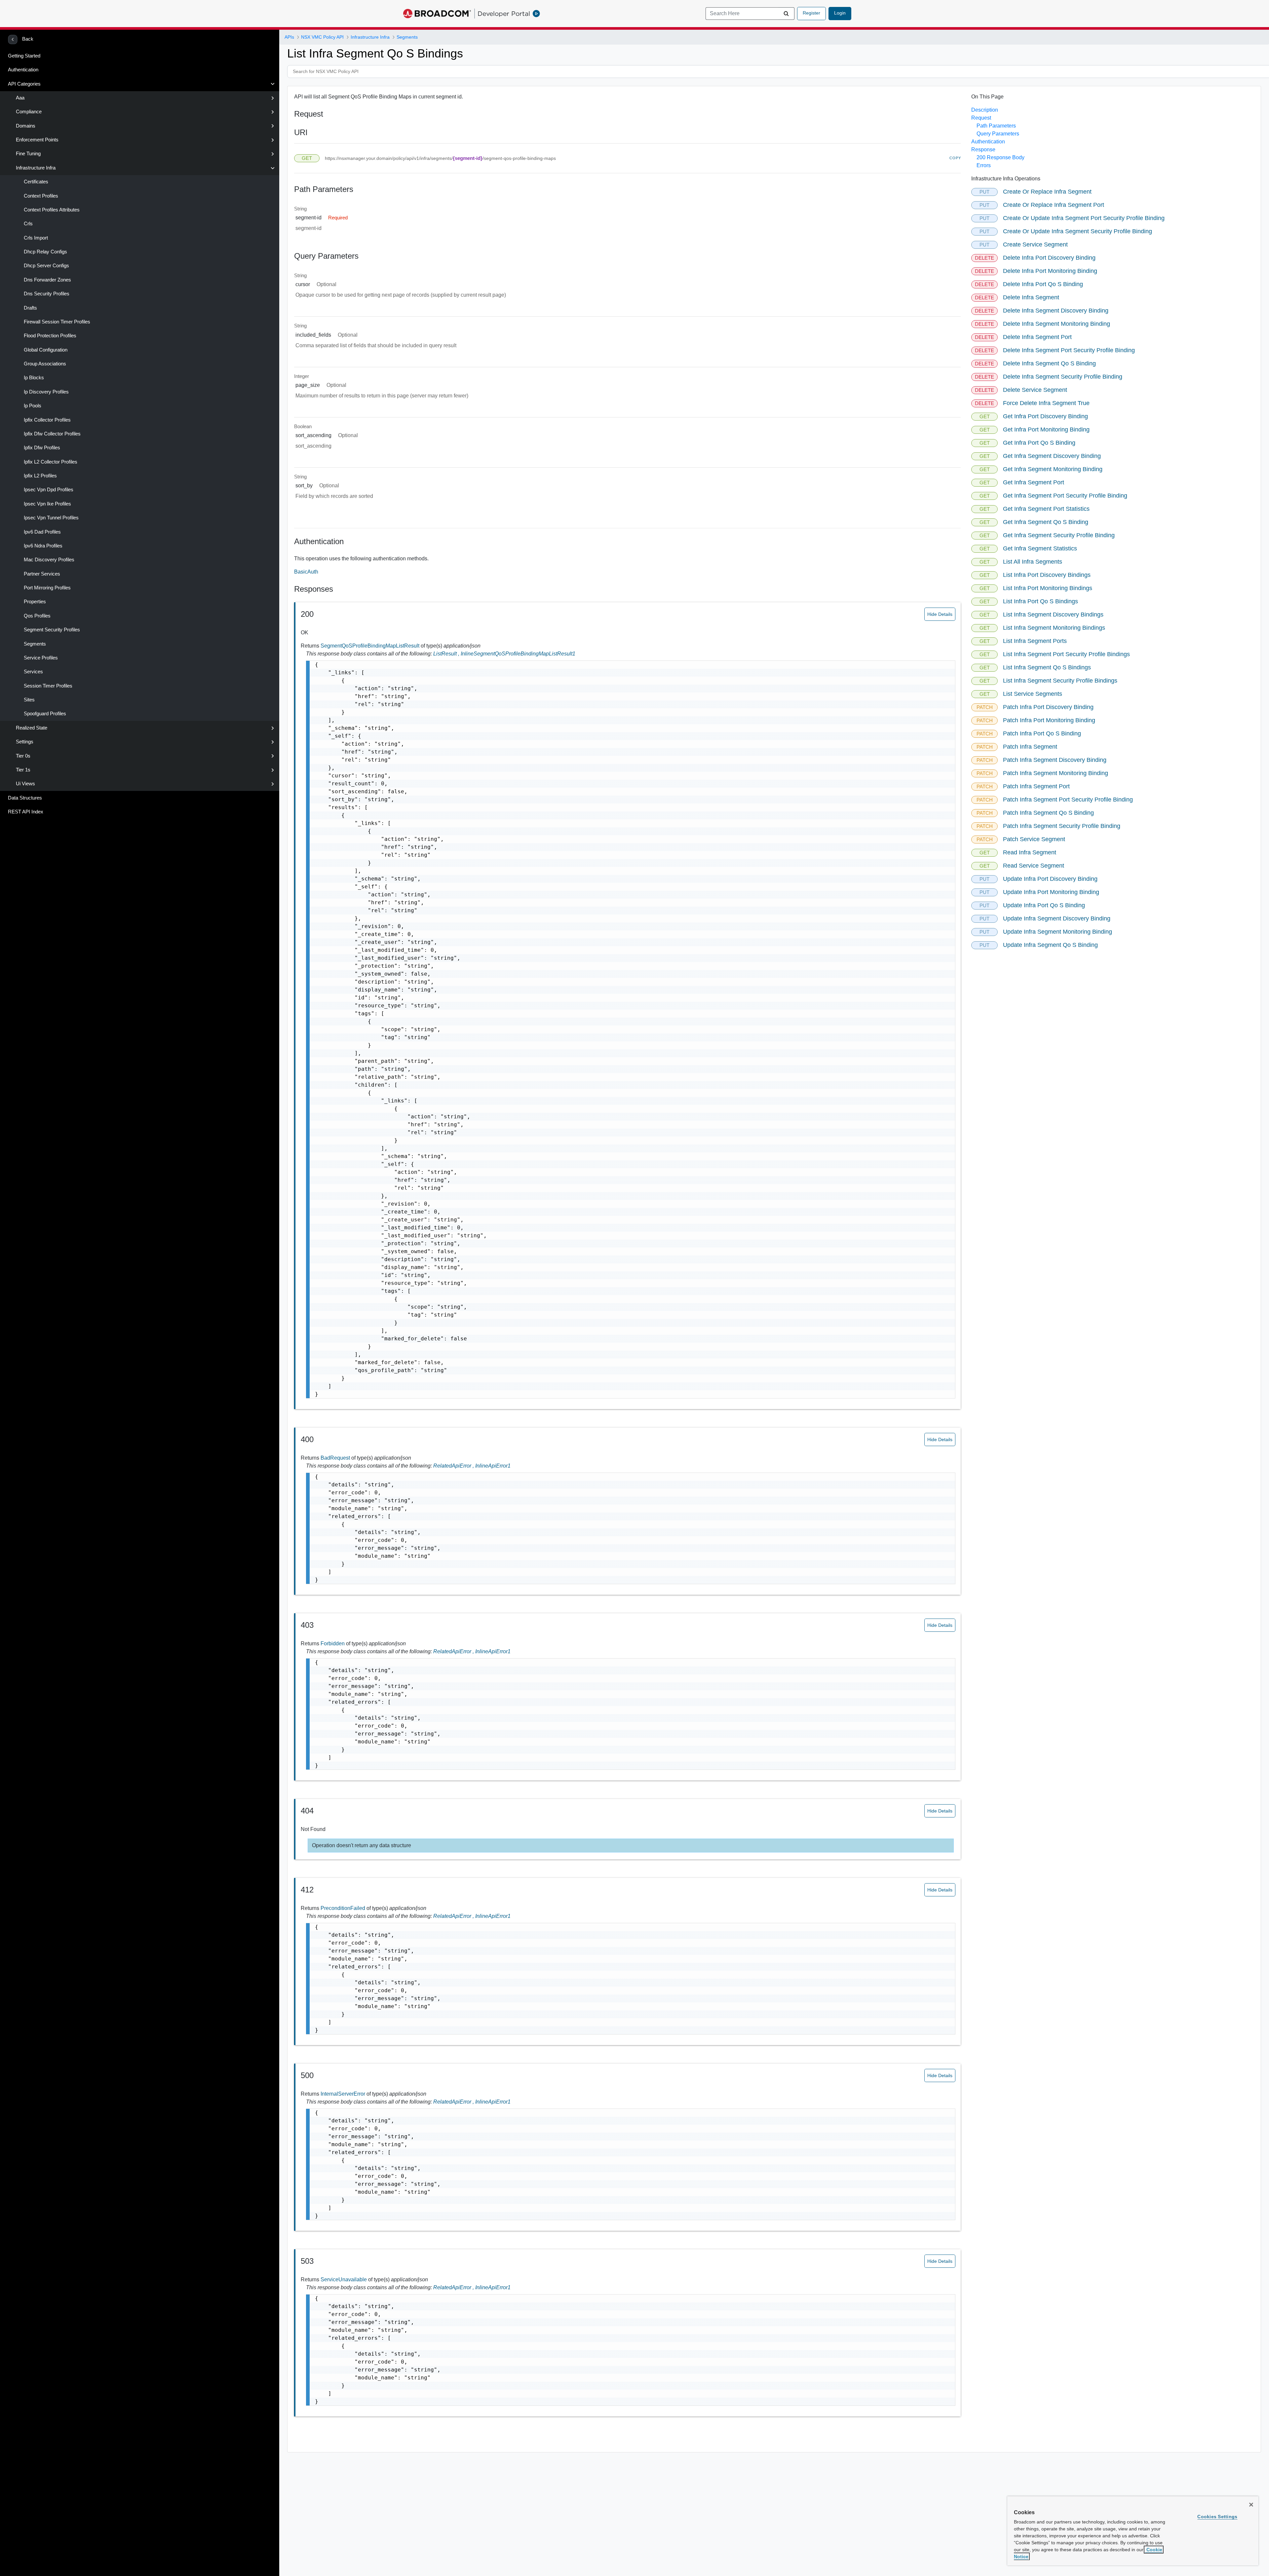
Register (811, 13)
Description (985, 110)
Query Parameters (998, 134)
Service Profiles (41, 658)
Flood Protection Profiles (50, 336)
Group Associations (45, 364)
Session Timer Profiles (48, 686)
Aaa (20, 98)
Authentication (23, 70)
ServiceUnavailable (344, 2279)
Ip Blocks (34, 378)
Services (33, 672)
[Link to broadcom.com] (437, 14)
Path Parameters (996, 126)
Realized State (32, 728)
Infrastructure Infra (36, 168)
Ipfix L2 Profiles (40, 476)
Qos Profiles (37, 616)
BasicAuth (306, 572)
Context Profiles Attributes (52, 210)
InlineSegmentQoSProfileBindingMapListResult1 (518, 654)
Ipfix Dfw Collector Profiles (52, 434)
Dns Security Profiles (47, 294)
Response (983, 149)
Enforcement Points (37, 140)
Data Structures (25, 798)
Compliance (29, 112)
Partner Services (42, 574)
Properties (35, 602)
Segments (35, 644)
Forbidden (333, 1643)
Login (840, 13)
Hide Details (940, 614)
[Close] (1251, 2505)
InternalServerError (344, 2094)
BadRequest (336, 1458)
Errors (984, 165)
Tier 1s (23, 770)
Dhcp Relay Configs (45, 252)
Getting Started (24, 56)
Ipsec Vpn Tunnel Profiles (51, 518)
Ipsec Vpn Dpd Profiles (49, 490)
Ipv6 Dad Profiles (42, 532)
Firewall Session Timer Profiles (57, 322)
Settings (25, 742)
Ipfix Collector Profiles (47, 420)
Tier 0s (23, 756)
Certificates (36, 182)
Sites (29, 700)
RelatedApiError (454, 1466)
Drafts (30, 308)
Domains (26, 126)
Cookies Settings (1217, 2517)
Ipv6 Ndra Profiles (43, 546)
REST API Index (26, 812)
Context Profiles (41, 196)
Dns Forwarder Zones (47, 280)
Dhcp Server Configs (46, 266)
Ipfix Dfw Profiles (42, 448)
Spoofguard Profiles (45, 714)
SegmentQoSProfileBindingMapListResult (371, 646)
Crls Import (36, 238)
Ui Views (25, 784)
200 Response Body (1000, 157)
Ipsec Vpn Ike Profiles (47, 504)
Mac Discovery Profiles (49, 560)
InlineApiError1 (493, 1466)
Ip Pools (33, 406)
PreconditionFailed (344, 1908)
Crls (28, 224)
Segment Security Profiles (52, 630)
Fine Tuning (28, 154)
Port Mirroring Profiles (47, 588)
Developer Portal (504, 14)
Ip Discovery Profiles (46, 392)
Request (981, 118)
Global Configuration (46, 350)
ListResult (447, 654)
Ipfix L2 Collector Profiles (51, 462)
